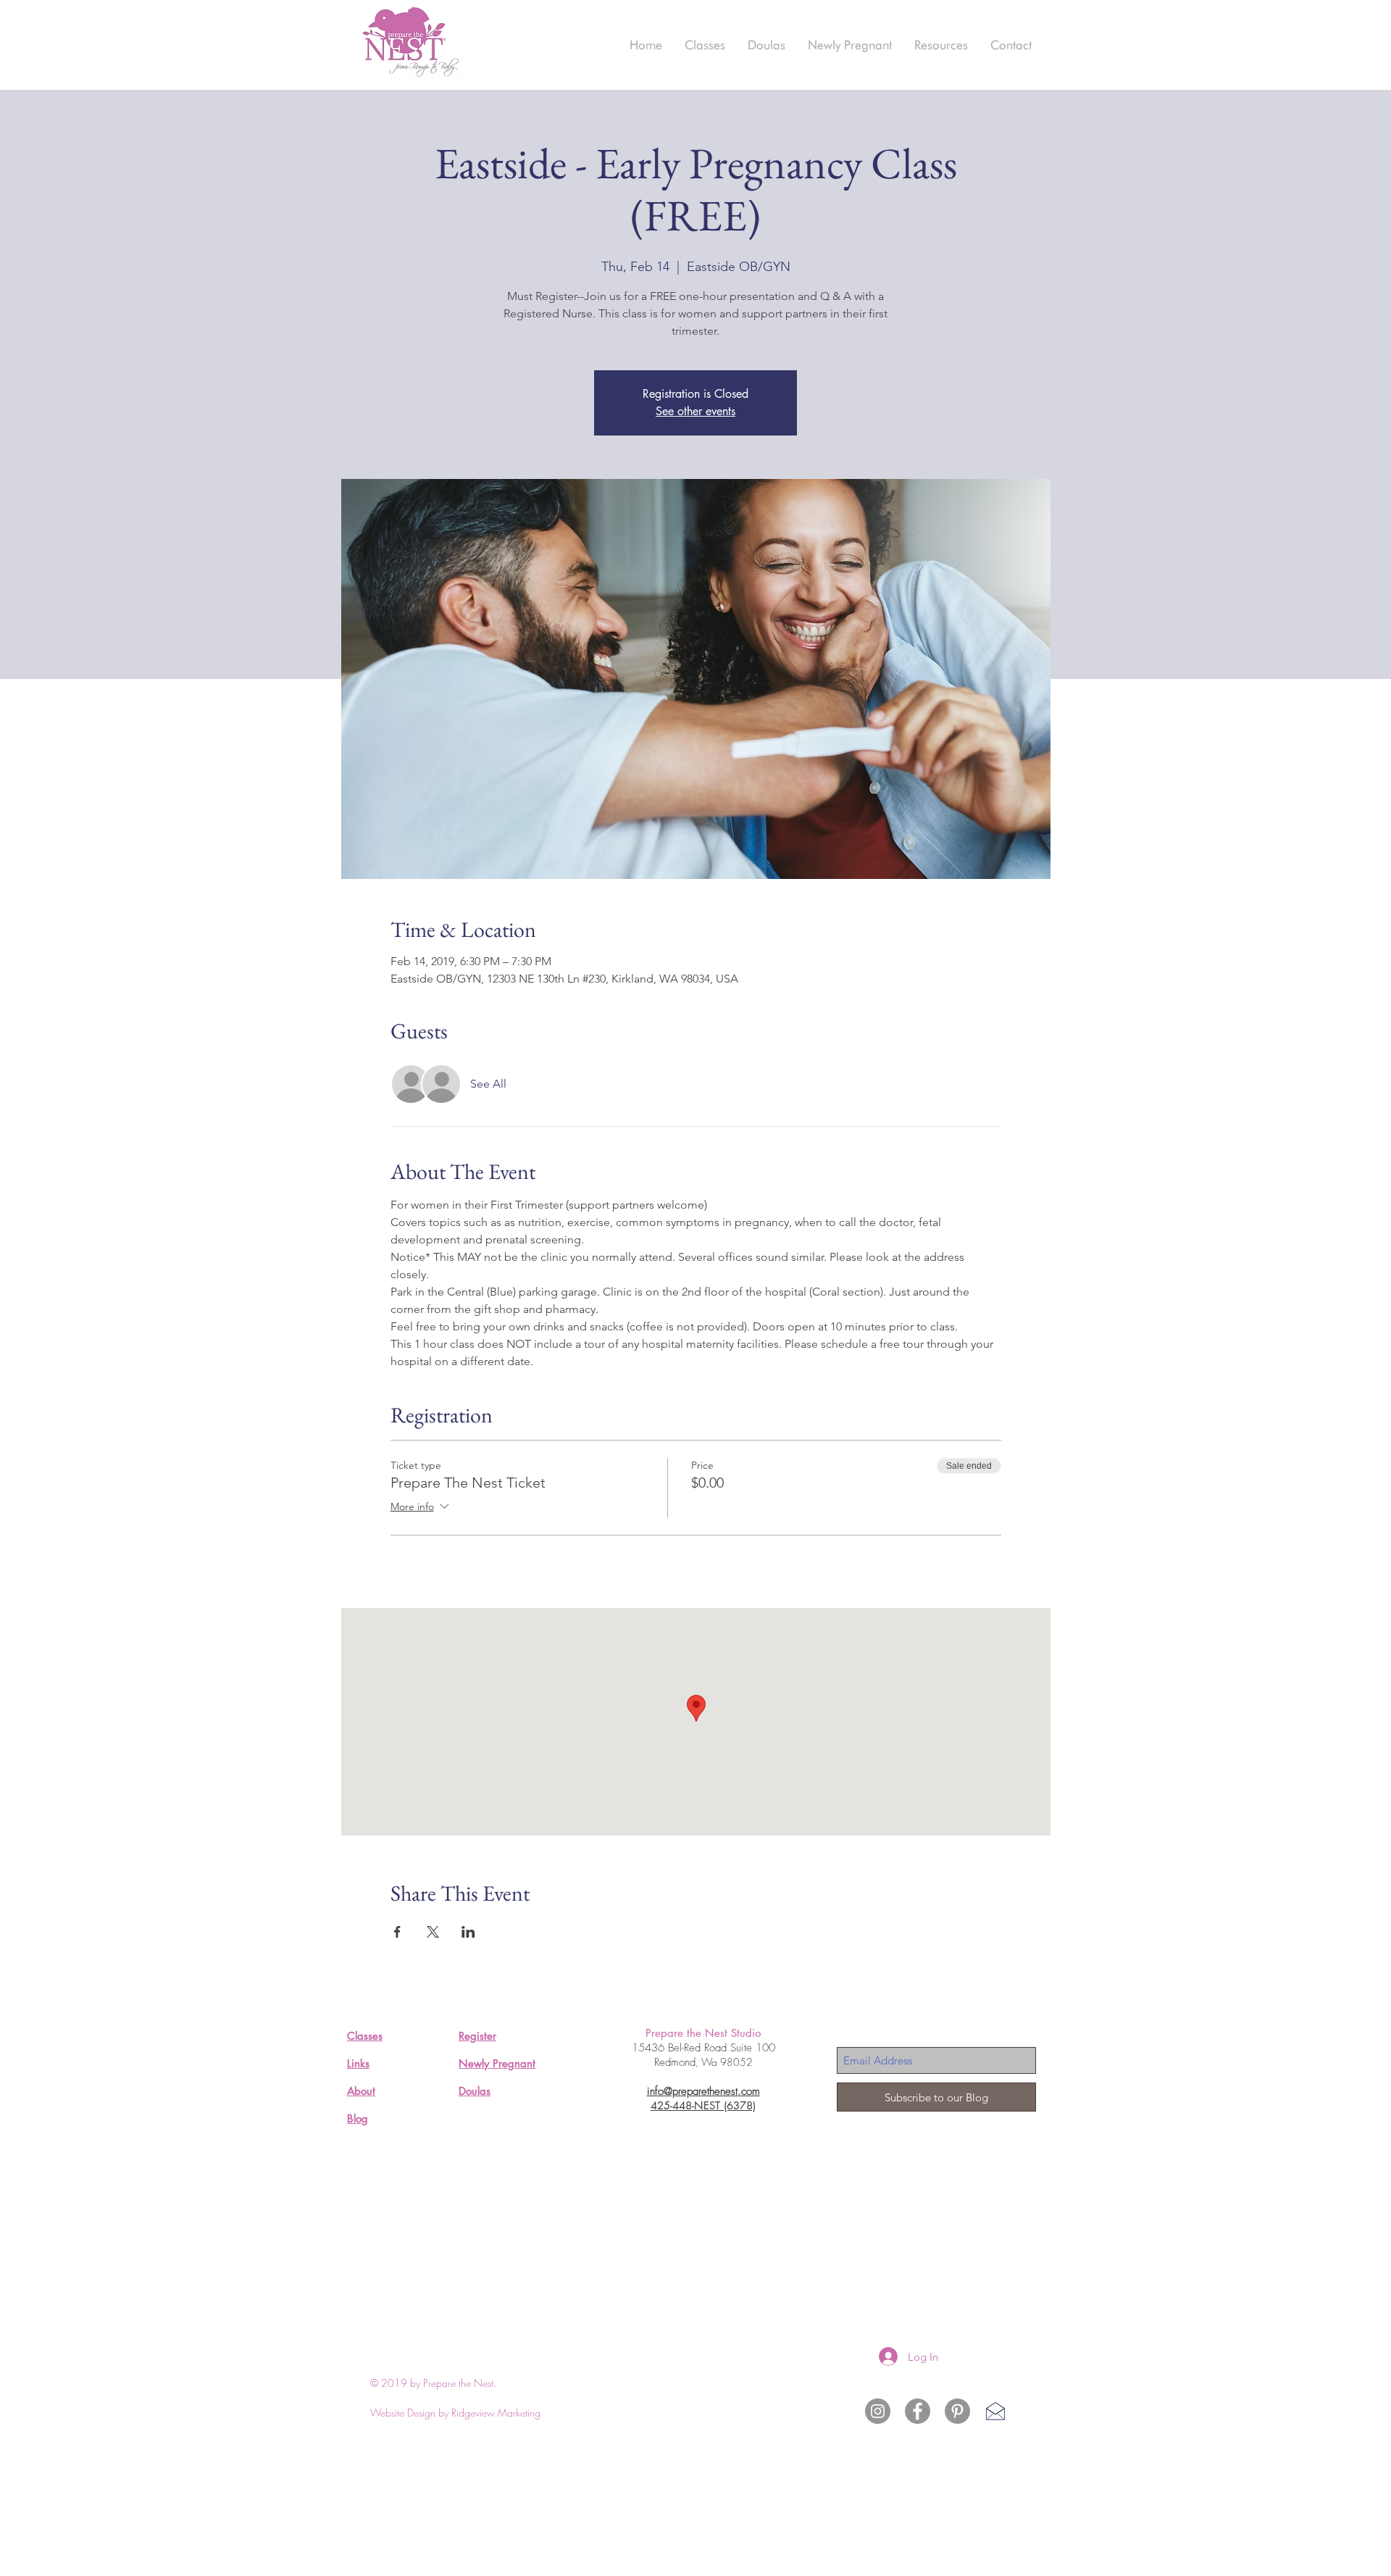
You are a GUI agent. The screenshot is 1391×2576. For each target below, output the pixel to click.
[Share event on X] (433, 1932)
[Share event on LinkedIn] (468, 1932)
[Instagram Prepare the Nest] (878, 2411)
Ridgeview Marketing (496, 2413)
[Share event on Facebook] (397, 1932)
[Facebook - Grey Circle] (918, 2411)
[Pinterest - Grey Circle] (957, 2411)
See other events (695, 411)
